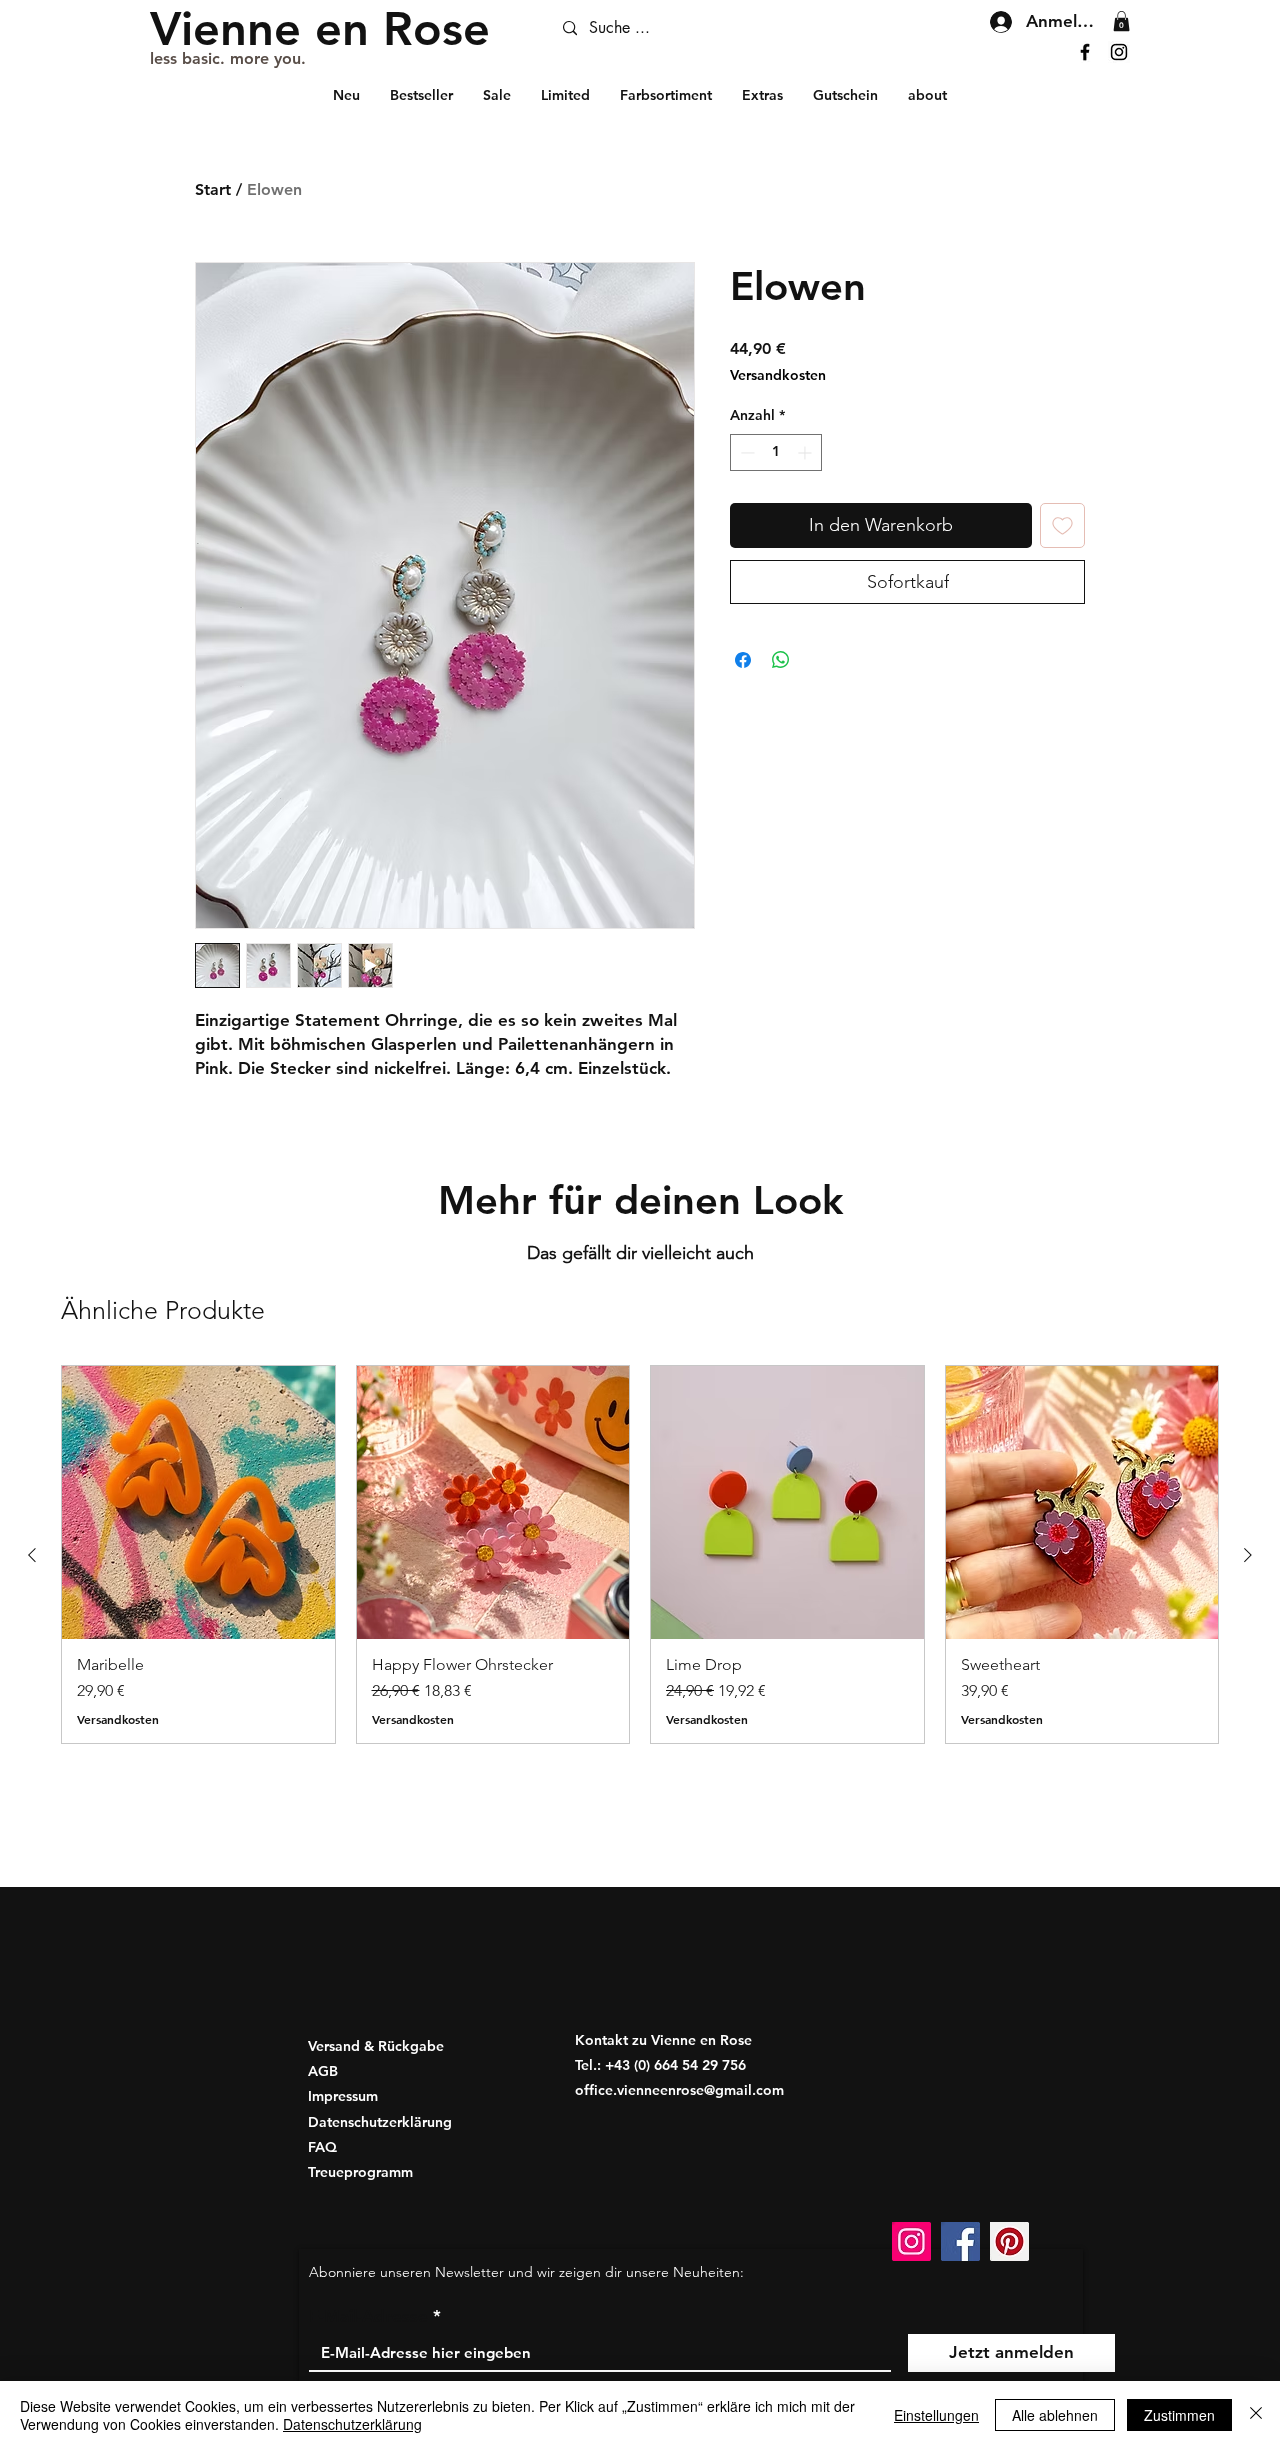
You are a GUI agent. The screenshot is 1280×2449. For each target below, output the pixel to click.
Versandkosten (778, 375)
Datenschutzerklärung (352, 2424)
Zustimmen (1179, 2415)
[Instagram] (1119, 52)
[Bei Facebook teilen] (743, 660)
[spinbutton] (776, 452)
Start (213, 189)
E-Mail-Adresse (368, 2316)
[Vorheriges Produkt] (32, 1555)
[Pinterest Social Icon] (1009, 2241)
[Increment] (806, 452)
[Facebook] (1085, 52)
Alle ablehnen (1055, 2415)
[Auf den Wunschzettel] (1062, 525)
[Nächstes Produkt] (1248, 1555)
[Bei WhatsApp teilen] (781, 660)
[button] (1121, 21)
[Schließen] (1256, 2415)
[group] (640, 1554)
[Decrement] (745, 452)
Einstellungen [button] (936, 2415)
